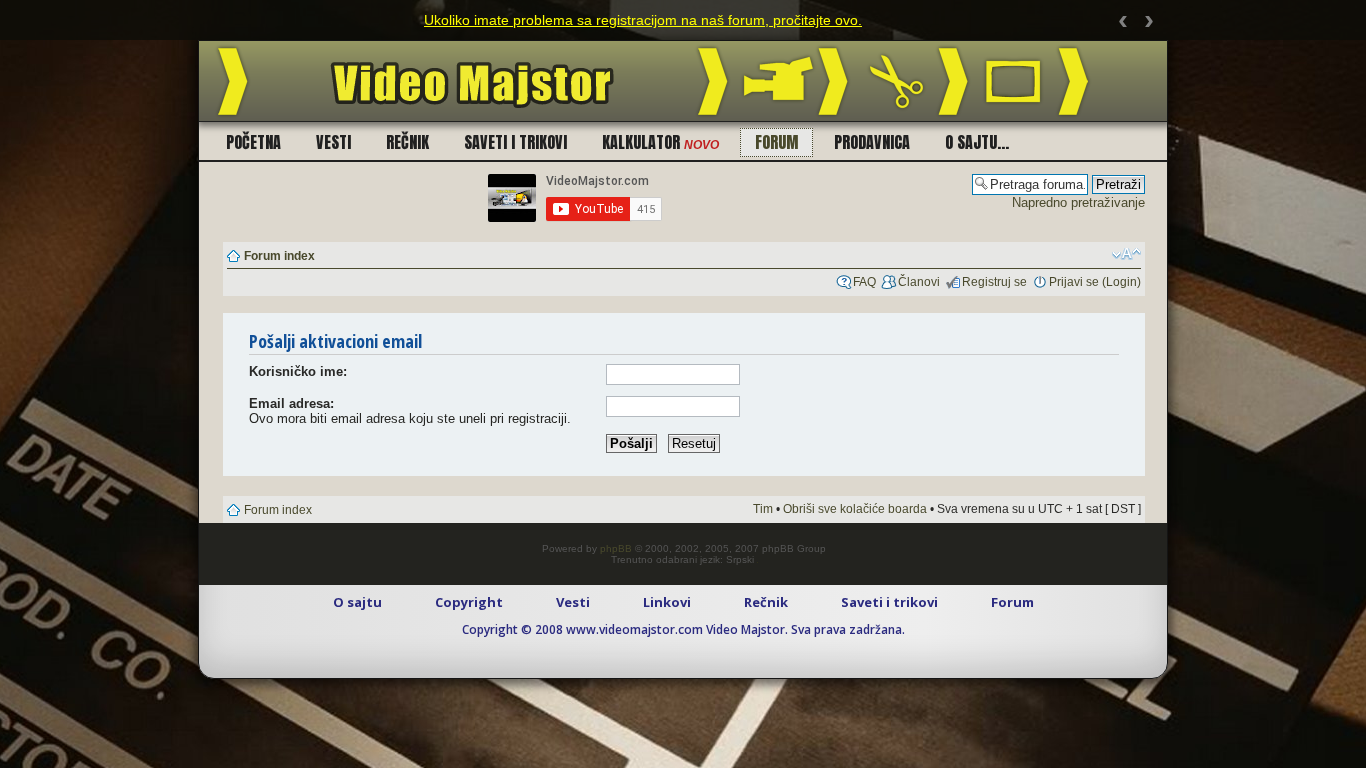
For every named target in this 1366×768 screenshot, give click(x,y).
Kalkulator (660, 142)
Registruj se (994, 282)
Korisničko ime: (298, 371)
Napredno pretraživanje (1078, 202)
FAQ (864, 282)
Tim (763, 509)
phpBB (616, 548)
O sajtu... (977, 142)
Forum (776, 142)
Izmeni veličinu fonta (1126, 254)
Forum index (279, 256)
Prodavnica (872, 142)
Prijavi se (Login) (1095, 282)
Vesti (333, 142)
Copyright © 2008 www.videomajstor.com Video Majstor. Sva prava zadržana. (683, 629)
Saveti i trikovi (515, 142)
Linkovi (667, 602)
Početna (253, 142)
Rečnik (407, 142)
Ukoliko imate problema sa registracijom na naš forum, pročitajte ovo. (643, 20)
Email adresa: (291, 403)
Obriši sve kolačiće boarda (855, 509)
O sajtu (357, 602)
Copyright (469, 602)
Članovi (919, 282)
